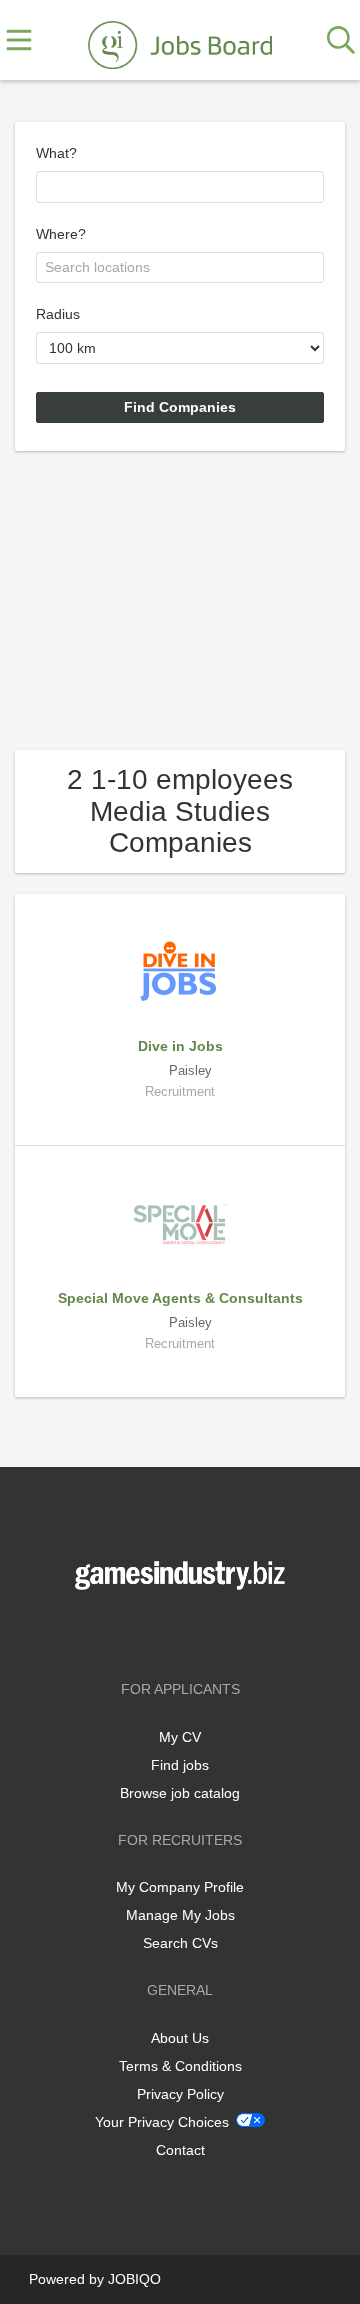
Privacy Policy (180, 2094)
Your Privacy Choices (162, 2122)
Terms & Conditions (180, 2066)
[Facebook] (150, 1631)
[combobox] (180, 187)
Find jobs (180, 1765)
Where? (61, 234)
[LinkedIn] (213, 1631)
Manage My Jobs (180, 1915)
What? (56, 153)
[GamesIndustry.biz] (180, 41)
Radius (58, 314)
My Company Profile (180, 1887)
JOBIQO (134, 2279)
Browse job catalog (180, 1793)
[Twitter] (183, 1631)
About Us (180, 2038)
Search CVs (180, 1943)
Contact (180, 2150)
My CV (180, 1737)
